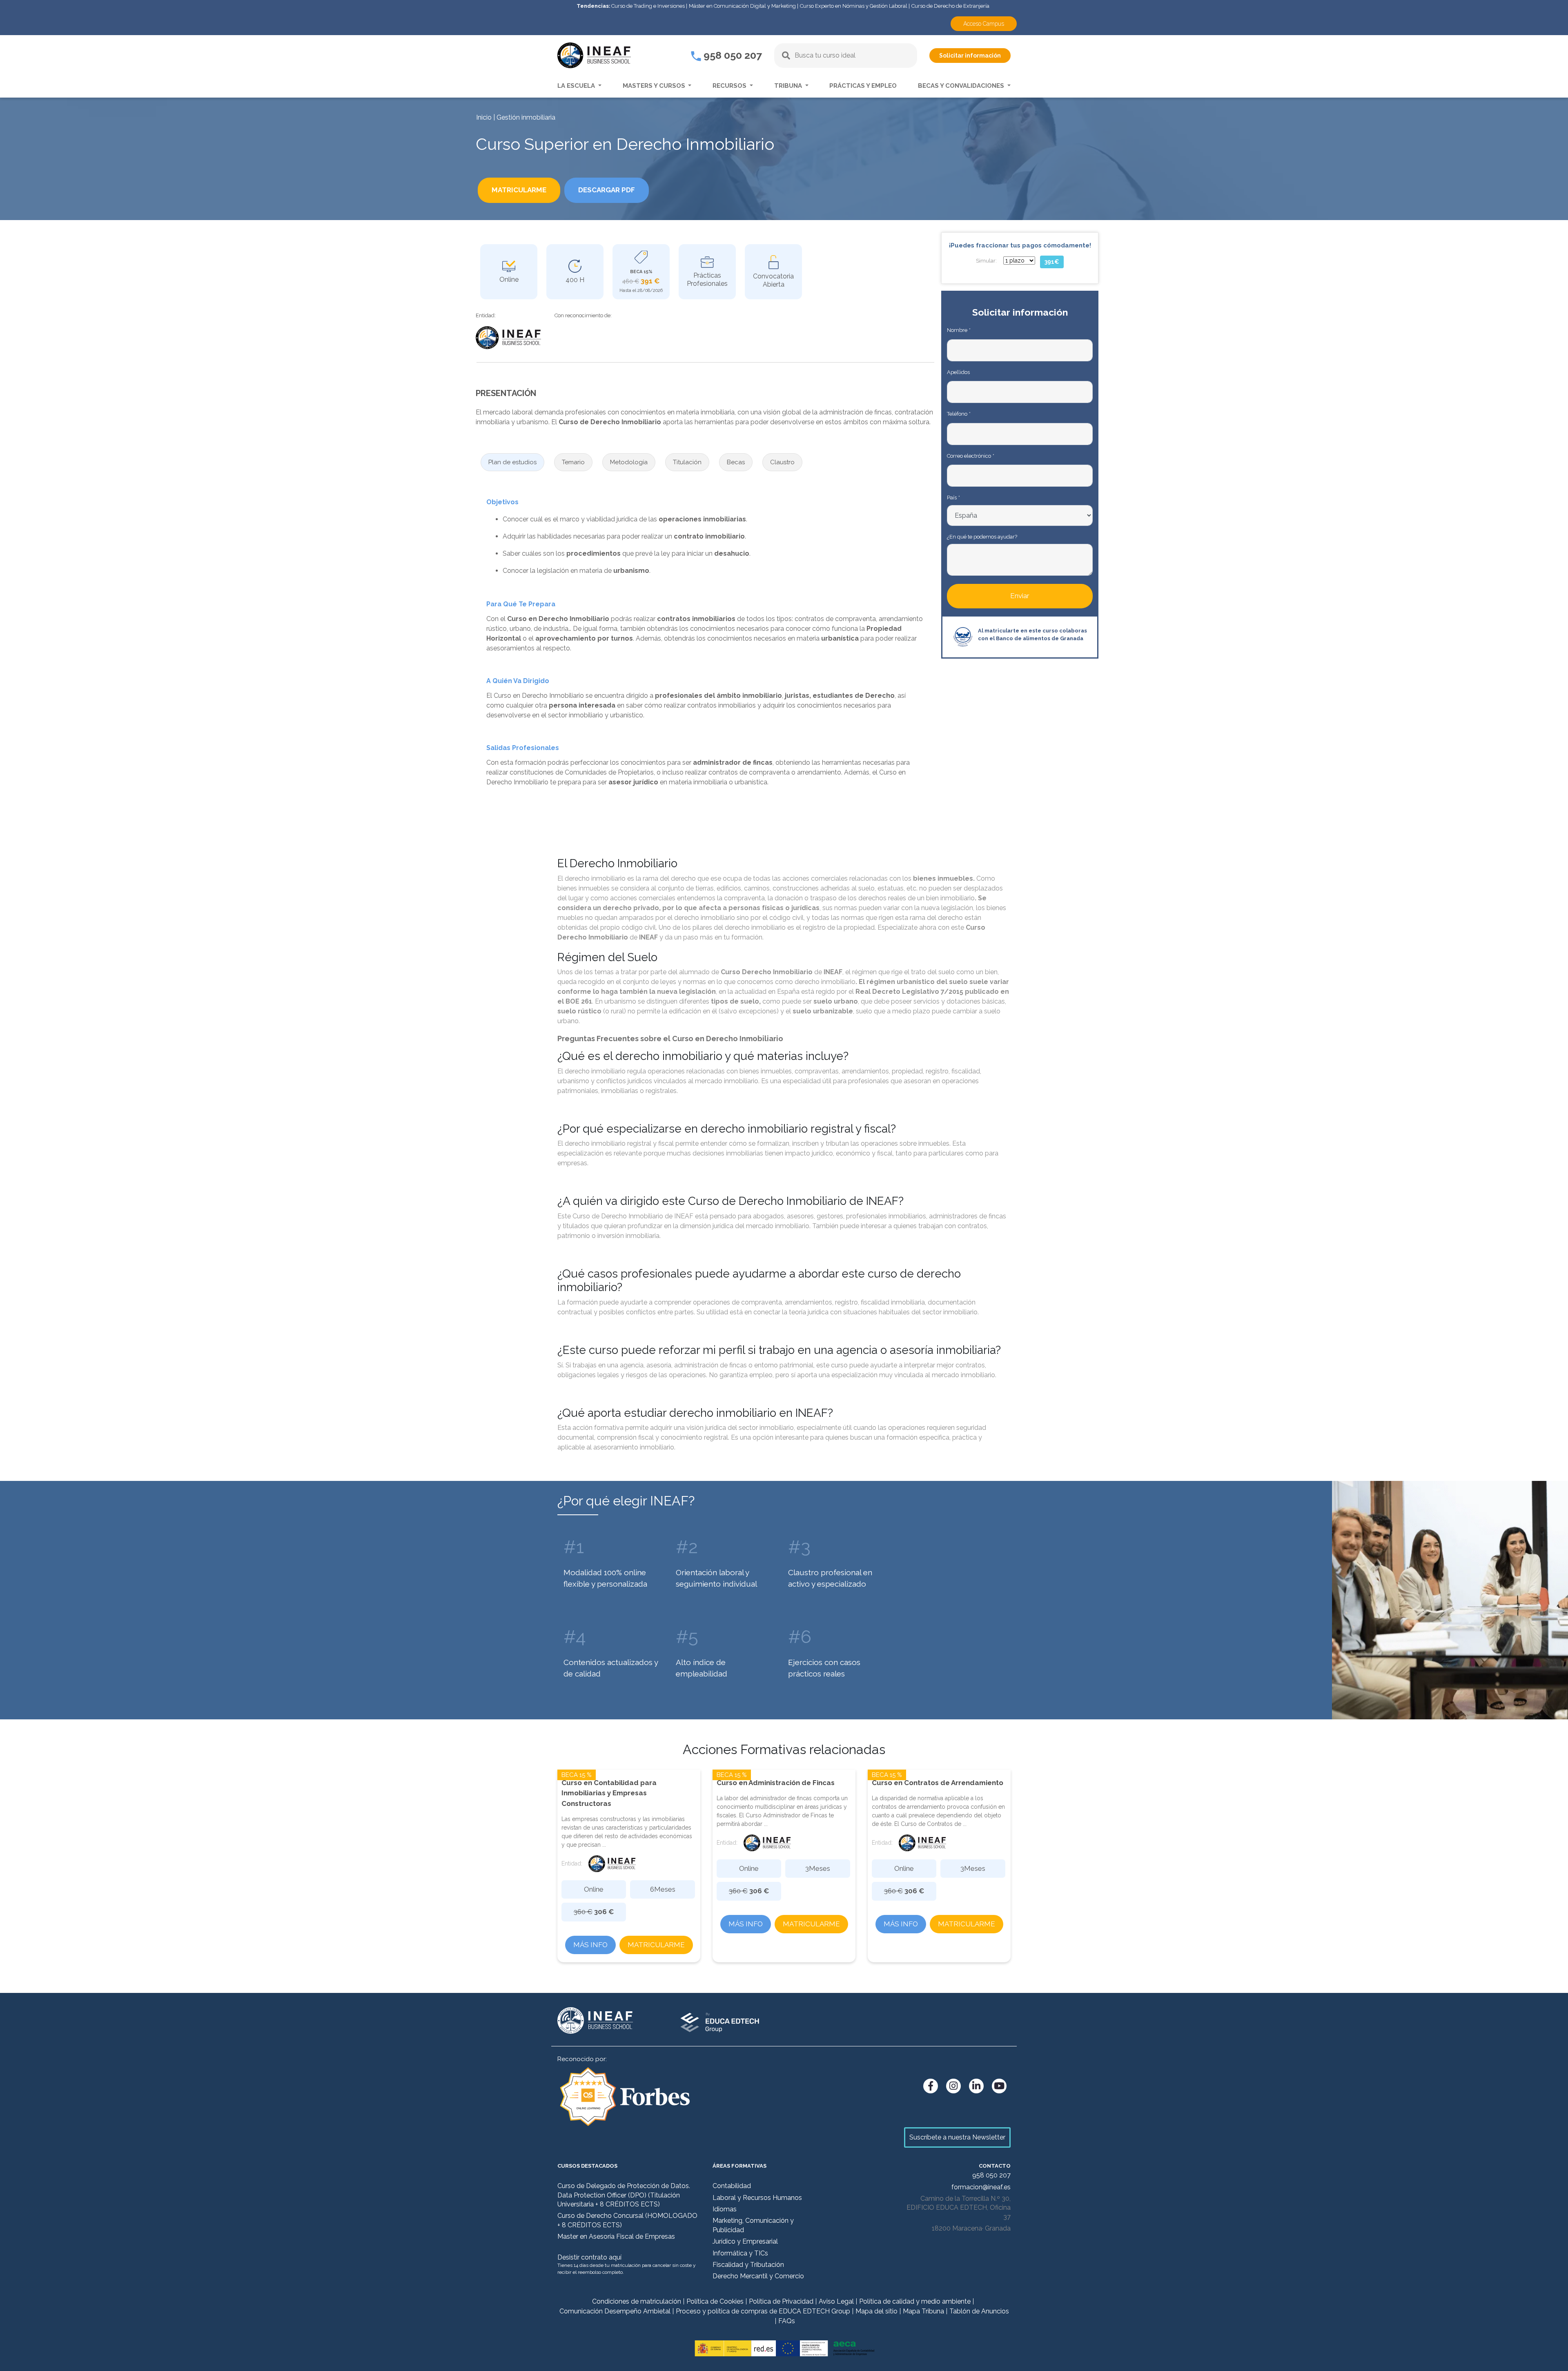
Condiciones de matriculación (637, 2301)
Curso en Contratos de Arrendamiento (938, 1783)
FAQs (787, 2321)
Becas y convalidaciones (962, 86)
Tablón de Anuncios (979, 2311)
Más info (590, 1945)
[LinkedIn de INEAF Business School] (976, 2086)
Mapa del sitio (876, 2311)
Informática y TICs (740, 2253)
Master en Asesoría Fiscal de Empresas (616, 2236)
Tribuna (789, 86)
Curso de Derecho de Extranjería (950, 6)
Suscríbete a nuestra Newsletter (957, 2137)
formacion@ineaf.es (981, 2187)
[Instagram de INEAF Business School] (953, 2086)
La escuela (577, 86)
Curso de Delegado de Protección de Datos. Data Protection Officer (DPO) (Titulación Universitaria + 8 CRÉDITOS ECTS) (624, 2195)
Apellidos (958, 372)
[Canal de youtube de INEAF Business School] (999, 2086)
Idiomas (725, 2209)
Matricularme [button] (519, 190)
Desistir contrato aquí (589, 2257)
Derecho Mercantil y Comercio (758, 2276)
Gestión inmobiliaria (526, 117)
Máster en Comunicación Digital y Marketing (742, 6)
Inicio (484, 117)
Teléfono (959, 414)
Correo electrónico (970, 456)
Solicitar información (970, 56)
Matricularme (656, 1945)
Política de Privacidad (781, 2301)
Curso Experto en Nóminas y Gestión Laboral (854, 6)
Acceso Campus (984, 24)
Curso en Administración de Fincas (776, 1783)
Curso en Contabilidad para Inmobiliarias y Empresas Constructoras (609, 1793)
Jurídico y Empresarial (745, 2241)
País (953, 498)
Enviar (1020, 596)
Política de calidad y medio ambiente (915, 2301)
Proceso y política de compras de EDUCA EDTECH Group (763, 2311)
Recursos (730, 86)
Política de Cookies (715, 2301)
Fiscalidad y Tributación (748, 2265)
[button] (512, 462)
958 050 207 (732, 55)
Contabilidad (732, 2186)
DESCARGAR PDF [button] (607, 190)
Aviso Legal (836, 2301)
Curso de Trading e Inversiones (648, 6)
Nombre (959, 330)
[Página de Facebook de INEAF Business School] (931, 2086)
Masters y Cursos (655, 86)
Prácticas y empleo (863, 86)
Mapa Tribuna (923, 2311)
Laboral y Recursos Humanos (757, 2198)
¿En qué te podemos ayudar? (982, 537)
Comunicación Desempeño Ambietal (615, 2311)
